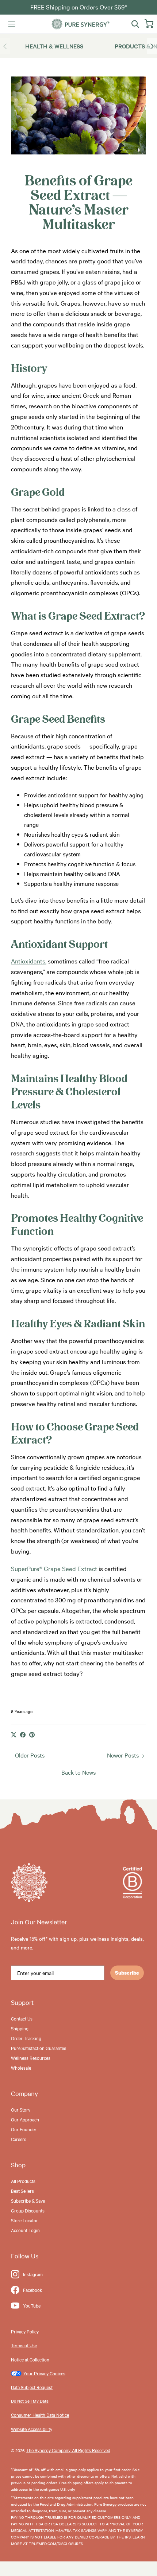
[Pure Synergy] (80, 24)
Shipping (20, 2028)
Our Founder (24, 2129)
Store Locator (24, 2220)
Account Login (25, 2230)
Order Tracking (26, 2038)
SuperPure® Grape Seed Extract (54, 1568)
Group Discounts (28, 2210)
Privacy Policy (25, 2331)
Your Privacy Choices (44, 2373)
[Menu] (12, 24)
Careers (19, 2139)
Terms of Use (24, 2345)
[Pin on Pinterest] (32, 1735)
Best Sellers (22, 2191)
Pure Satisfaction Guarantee (39, 2048)
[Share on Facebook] (23, 1735)
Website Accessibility (32, 2429)
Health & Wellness (54, 46)
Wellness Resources (31, 2058)
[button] (152, 46)
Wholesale (21, 2068)
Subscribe (127, 1973)
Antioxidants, (29, 961)
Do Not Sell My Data (30, 2401)
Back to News (78, 1772)
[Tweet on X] (14, 1735)
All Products (23, 2181)
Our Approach (25, 2119)
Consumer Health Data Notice (40, 2415)
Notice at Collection (30, 2359)
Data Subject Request (32, 2387)
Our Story (21, 2109)
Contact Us (22, 2018)
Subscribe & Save (28, 2200)
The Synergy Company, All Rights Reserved (68, 2450)
